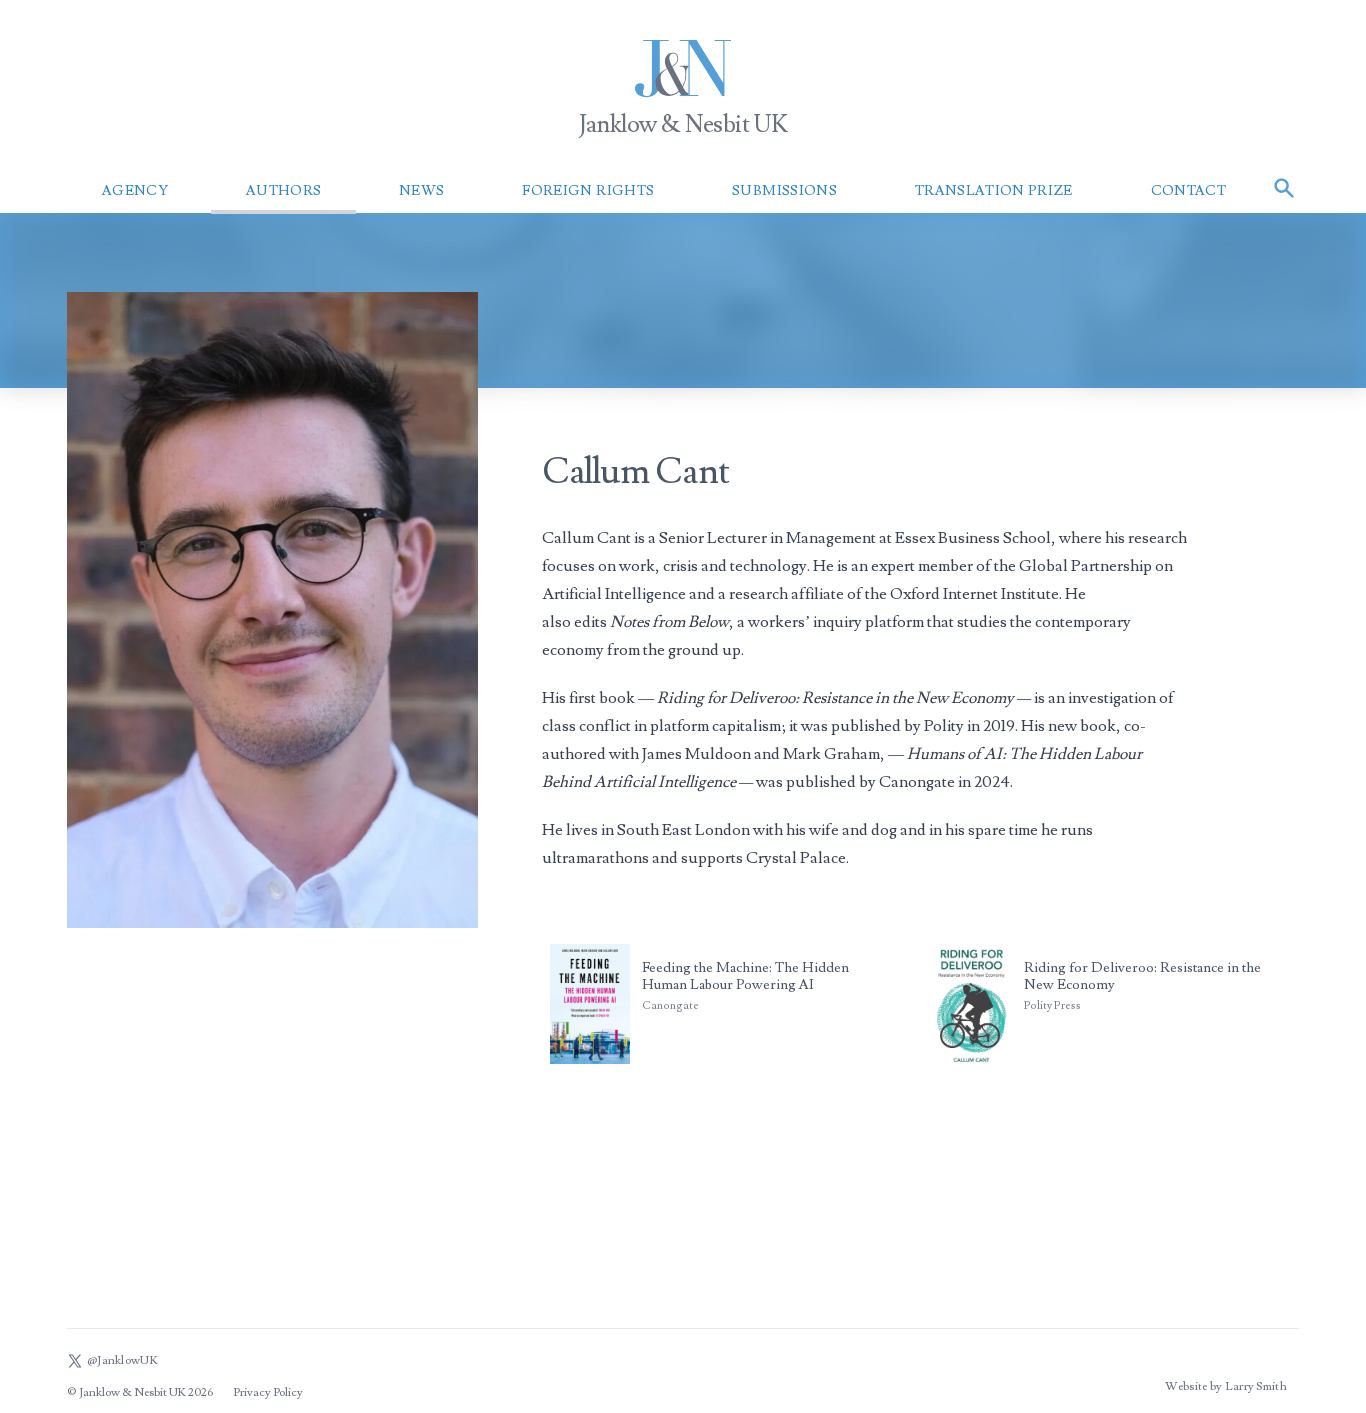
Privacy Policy (268, 1392)
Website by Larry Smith (1226, 1386)
